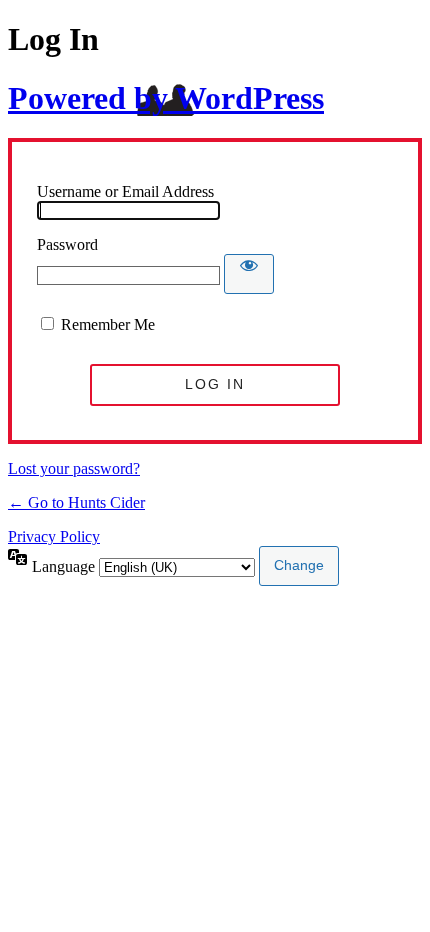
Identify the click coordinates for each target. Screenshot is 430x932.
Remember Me (108, 324)
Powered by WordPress (166, 98)
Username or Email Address (125, 191)
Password (67, 244)
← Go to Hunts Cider (76, 502)
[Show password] (249, 274)
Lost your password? (74, 468)
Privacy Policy (54, 536)
